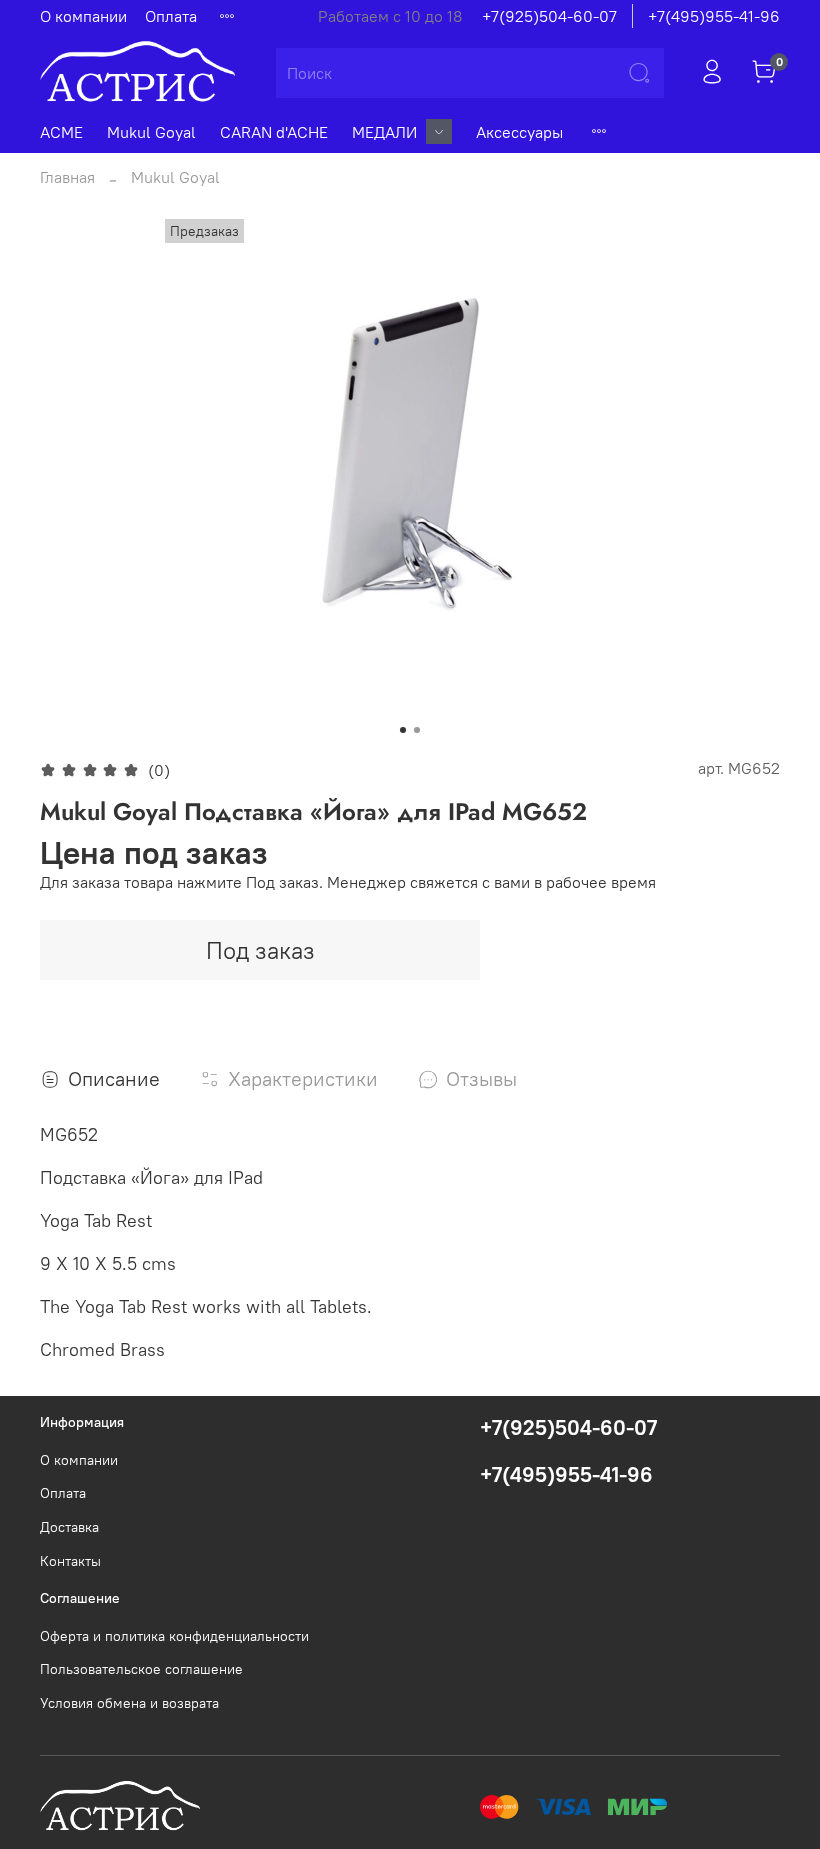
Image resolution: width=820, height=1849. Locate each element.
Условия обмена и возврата (129, 1703)
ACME (61, 132)
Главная (67, 177)
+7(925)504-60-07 (549, 16)
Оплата (171, 16)
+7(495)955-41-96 (714, 16)
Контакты (70, 1561)
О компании (83, 16)
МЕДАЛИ (384, 132)
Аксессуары (519, 132)
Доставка (69, 1527)
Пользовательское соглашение (141, 1669)
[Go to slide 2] (417, 730)
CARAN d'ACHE (274, 132)
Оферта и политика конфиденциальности (174, 1636)
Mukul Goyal (151, 132)
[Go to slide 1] (403, 730)
